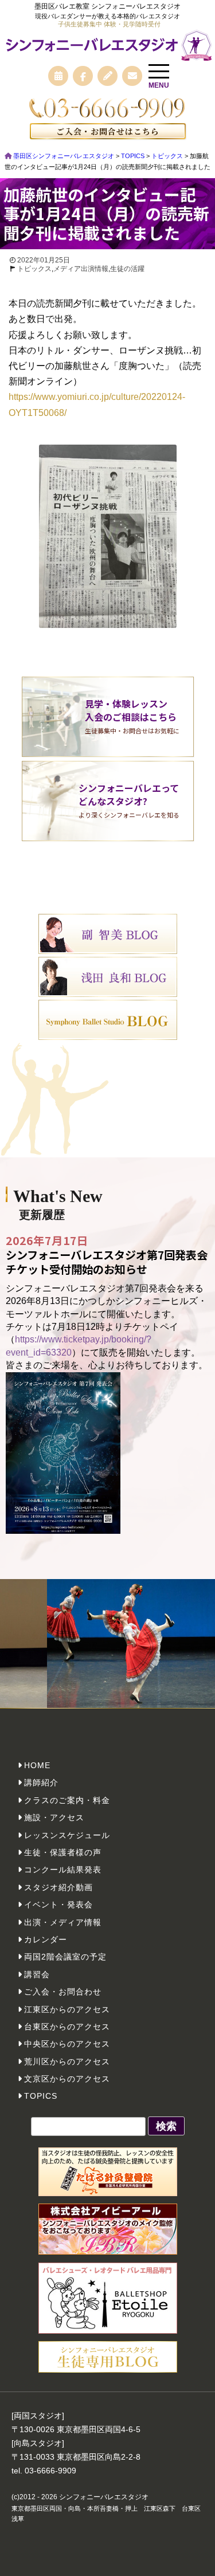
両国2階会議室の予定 (65, 1957)
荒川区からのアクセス (67, 2061)
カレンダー (46, 1939)
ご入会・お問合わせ (63, 1992)
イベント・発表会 (58, 1904)
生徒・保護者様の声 (63, 1852)
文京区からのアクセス (67, 2079)
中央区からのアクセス (67, 2044)
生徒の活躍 (127, 269)
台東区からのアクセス (67, 2027)
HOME (37, 1765)
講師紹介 (41, 1782)
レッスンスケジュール (67, 1835)
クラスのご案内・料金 (67, 1800)
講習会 (37, 1974)
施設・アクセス (54, 1817)
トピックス (34, 269)
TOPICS (41, 2096)
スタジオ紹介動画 (58, 1887)
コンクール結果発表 (63, 1870)
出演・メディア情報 (63, 1922)
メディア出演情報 (81, 269)
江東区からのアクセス (67, 2009)
